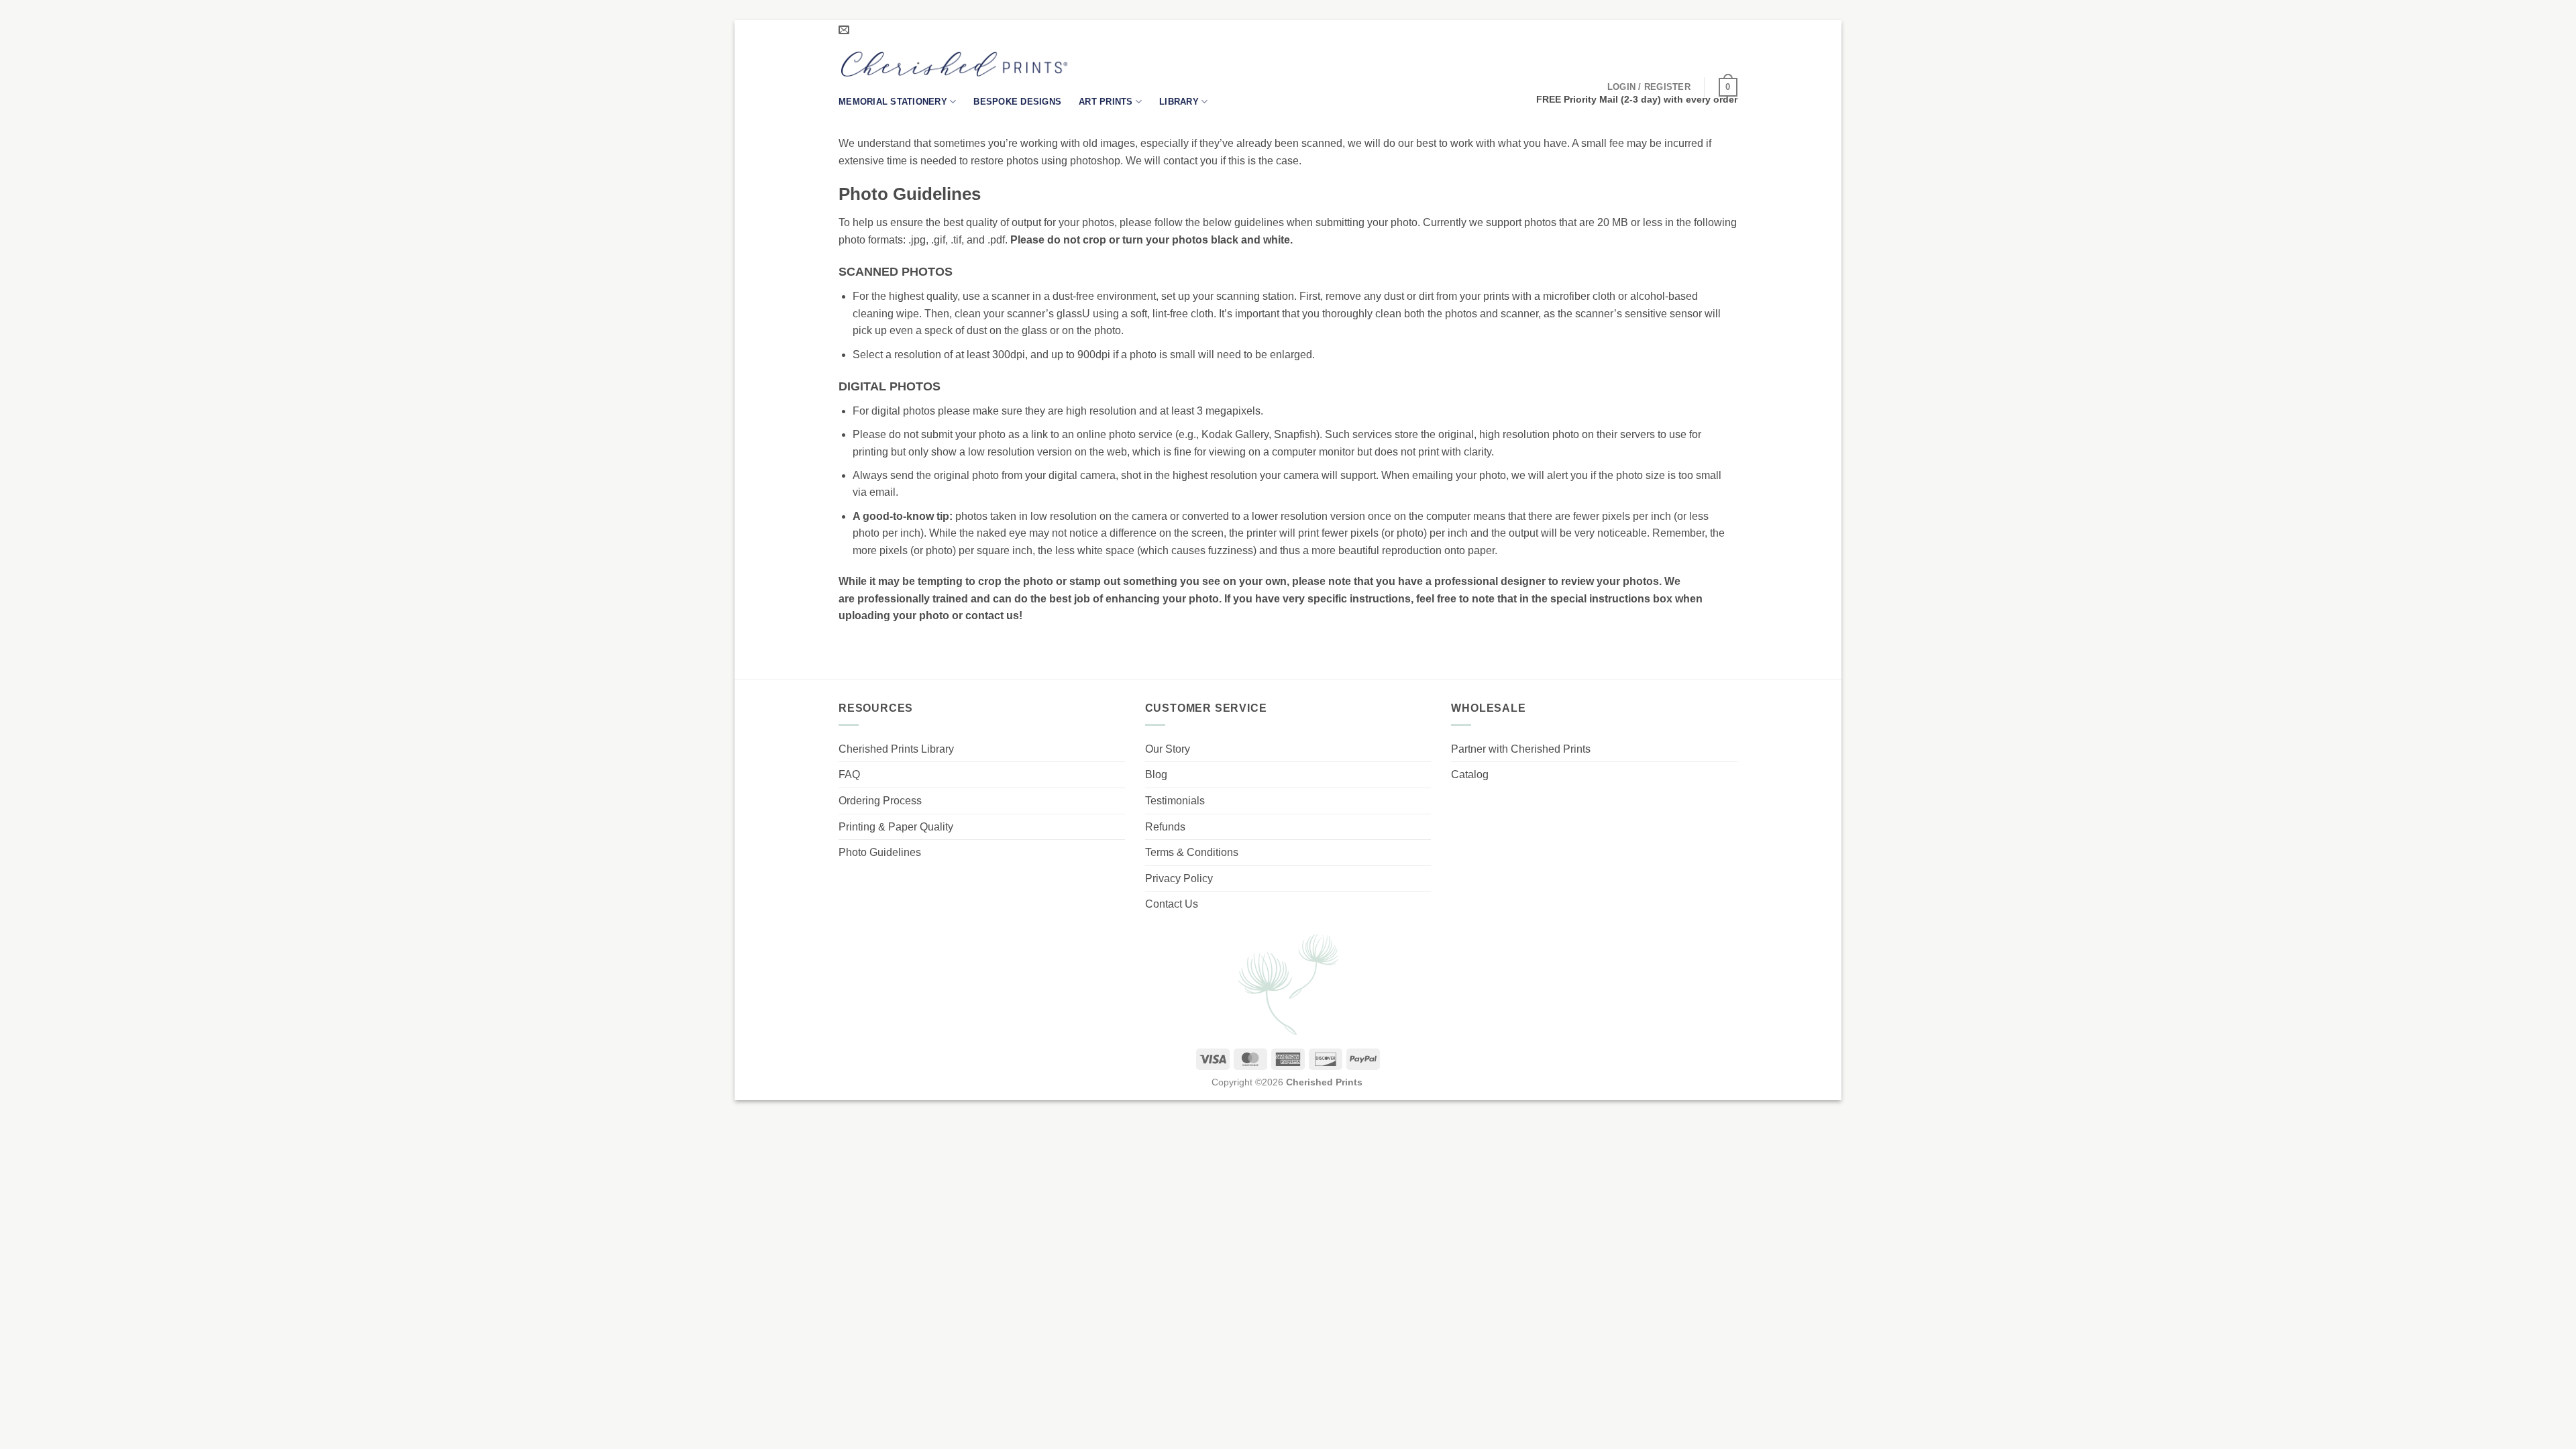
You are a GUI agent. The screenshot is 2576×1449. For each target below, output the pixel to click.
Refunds (1165, 827)
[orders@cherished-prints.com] (846, 30)
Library (1179, 102)
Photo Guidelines (880, 852)
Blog (1156, 774)
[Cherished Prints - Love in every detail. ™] (954, 64)
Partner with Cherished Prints (1521, 749)
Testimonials (1175, 801)
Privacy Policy (1179, 878)
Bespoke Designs (1017, 102)
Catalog (1470, 774)
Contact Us (1172, 904)
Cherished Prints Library (896, 749)
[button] (1649, 87)
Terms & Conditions (1192, 852)
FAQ (849, 774)
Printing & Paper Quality (896, 827)
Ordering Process (880, 801)
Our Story (1168, 749)
